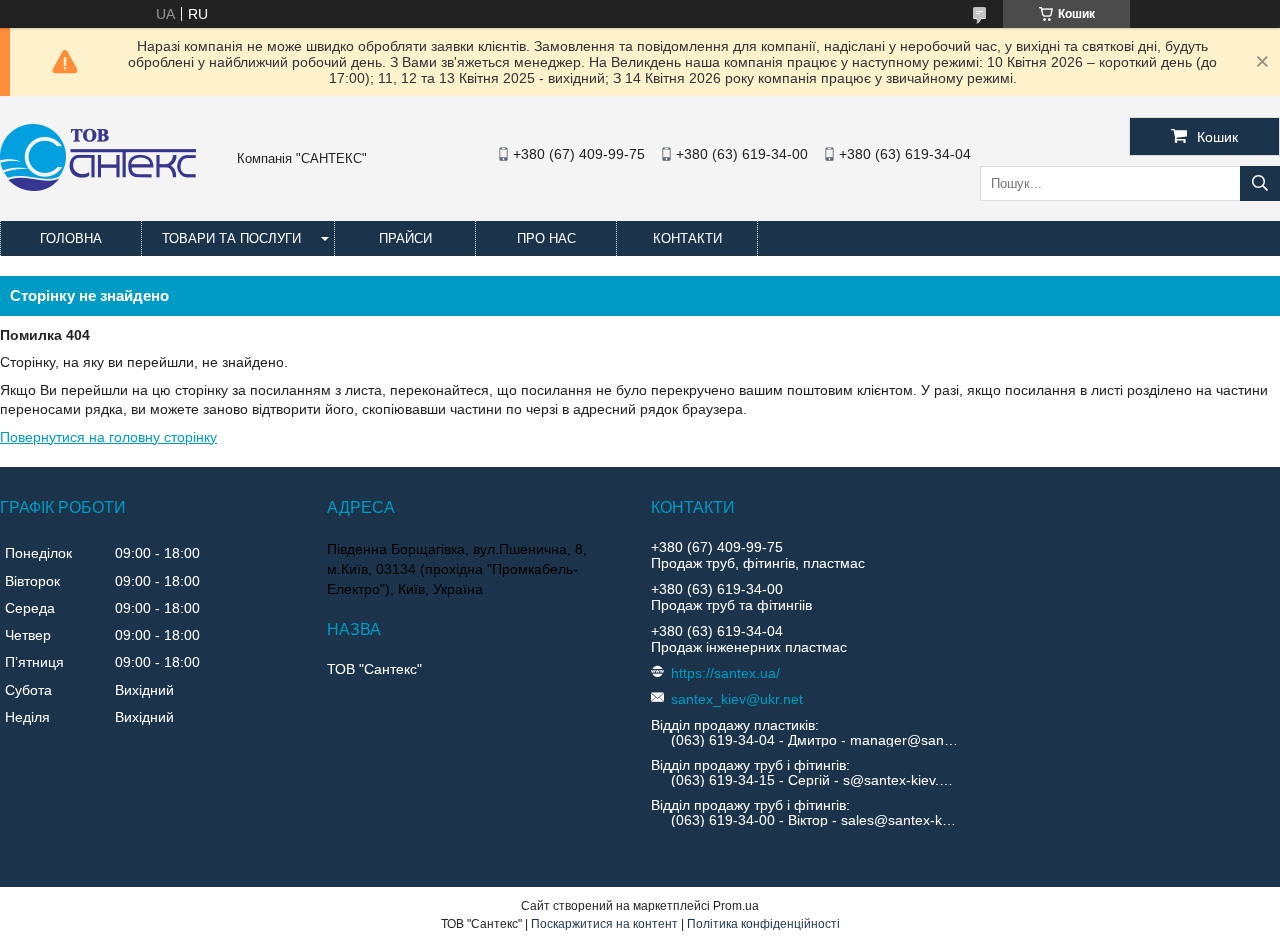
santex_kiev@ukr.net (737, 699)
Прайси (405, 238)
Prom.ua (736, 906)
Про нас (546, 238)
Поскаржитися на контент (604, 924)
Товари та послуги (231, 238)
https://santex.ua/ (725, 673)
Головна (71, 238)
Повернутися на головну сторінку (108, 437)
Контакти (687, 238)
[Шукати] (1260, 183)
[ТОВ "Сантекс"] (98, 186)
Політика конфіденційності (763, 924)
